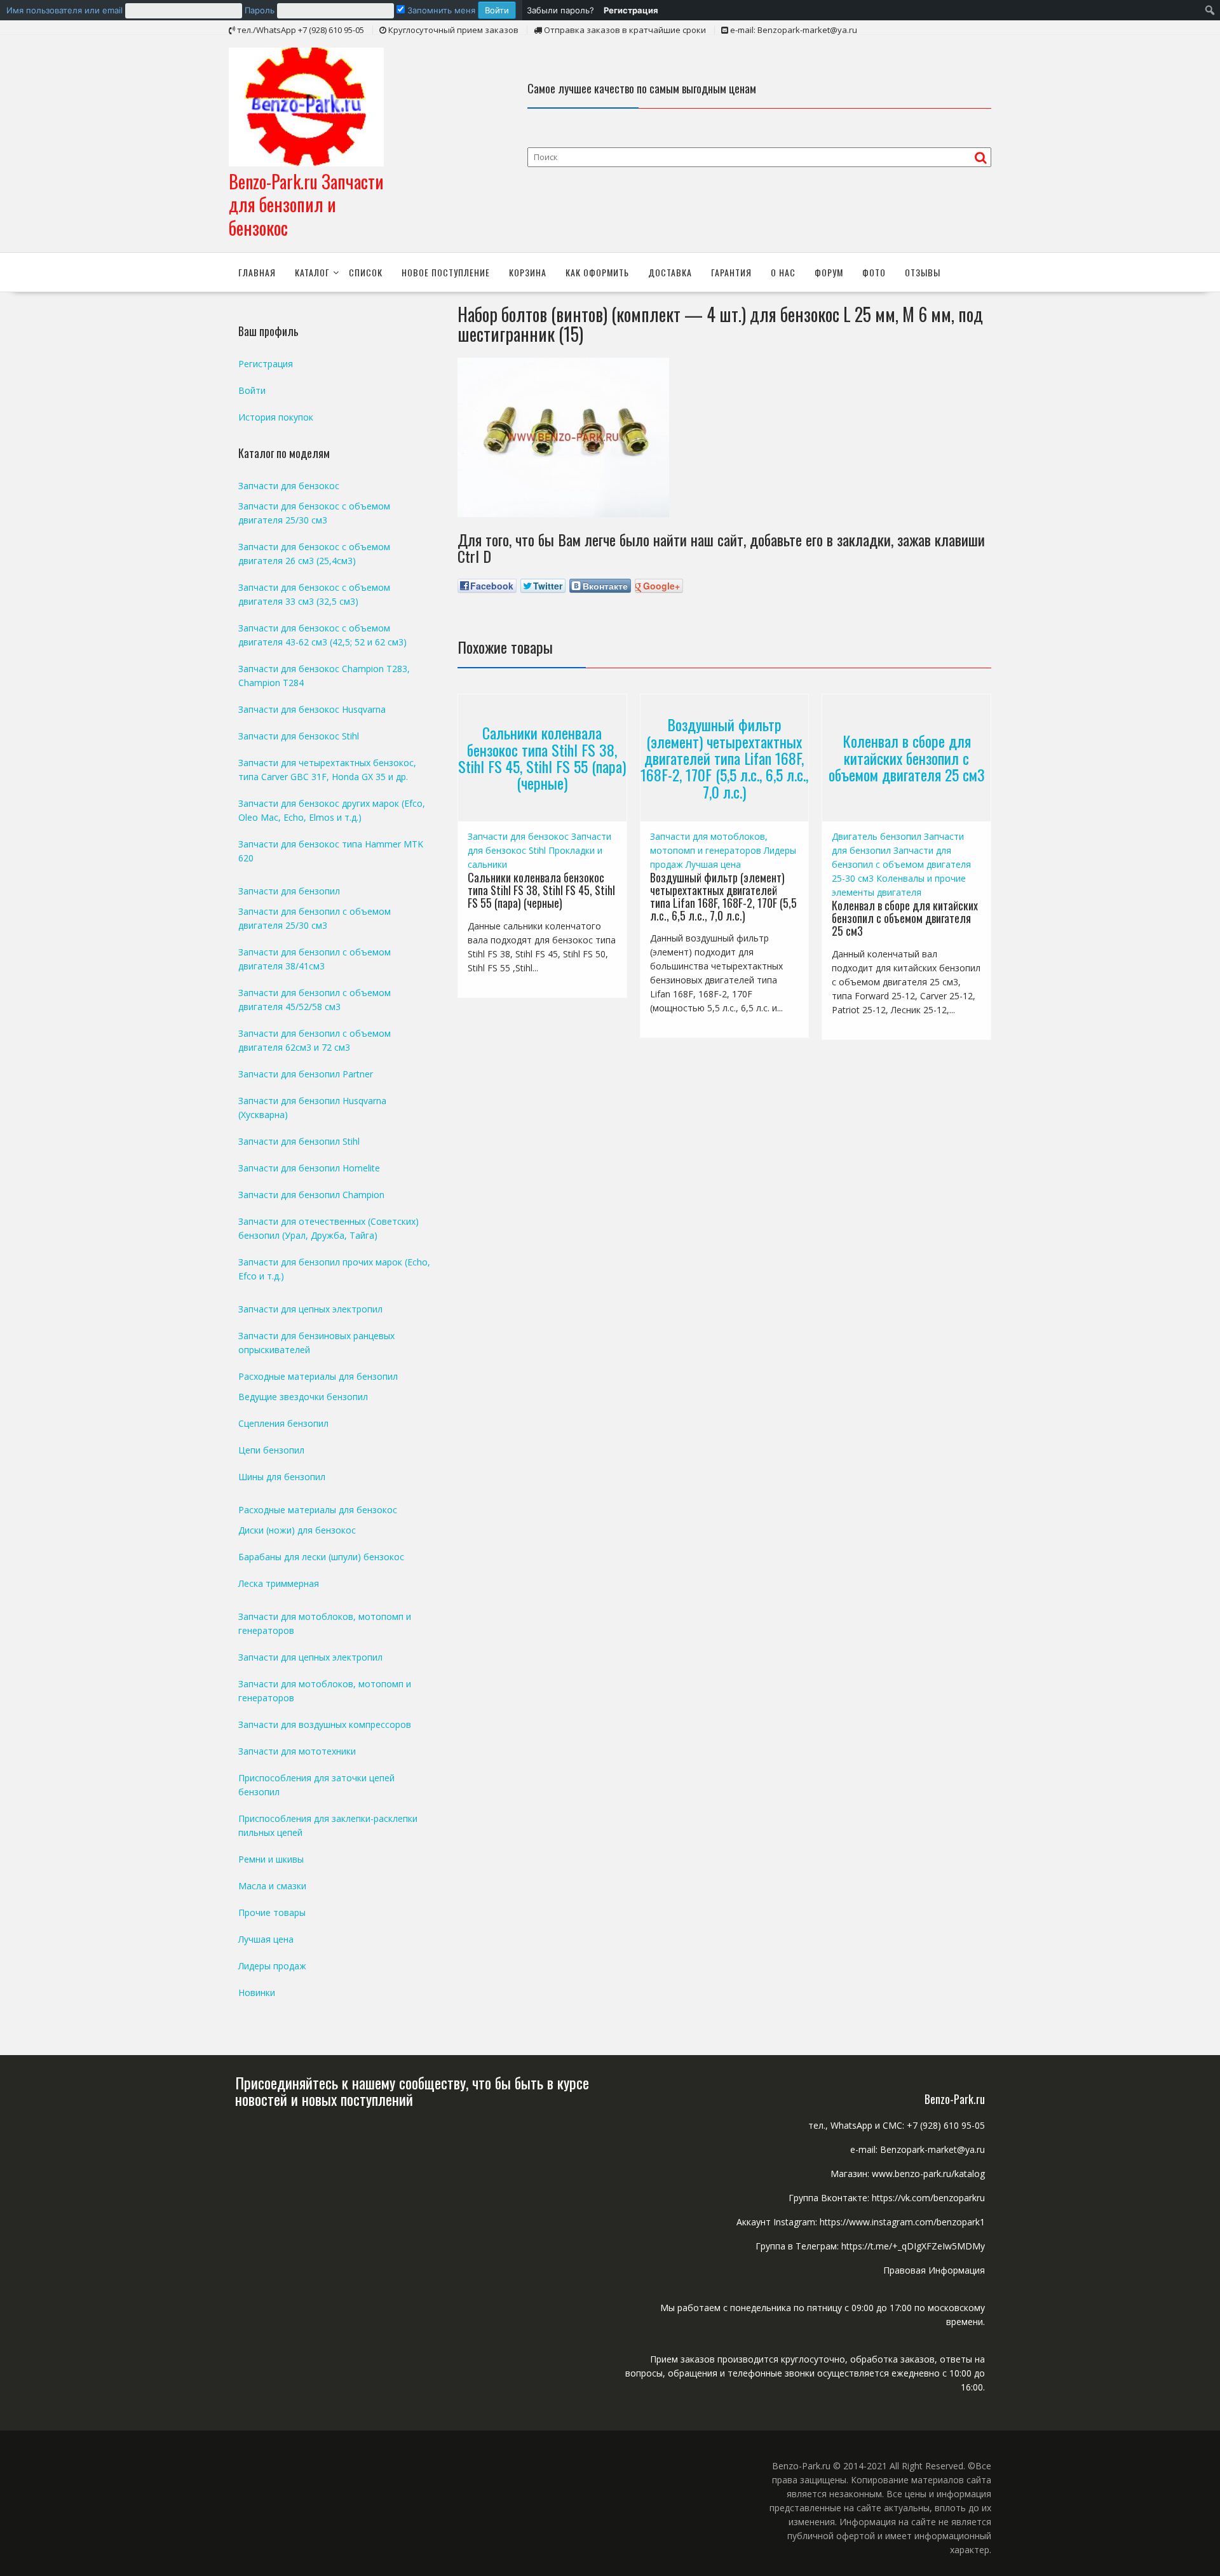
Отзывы (923, 272)
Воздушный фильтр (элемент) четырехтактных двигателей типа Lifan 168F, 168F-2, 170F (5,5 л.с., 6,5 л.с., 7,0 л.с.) (724, 758)
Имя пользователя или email (64, 10)
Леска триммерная (279, 1583)
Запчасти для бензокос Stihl (299, 736)
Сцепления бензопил (283, 1423)
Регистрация (266, 364)
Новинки (257, 1993)
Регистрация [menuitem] (631, 10)
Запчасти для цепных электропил (310, 1309)
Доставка (670, 272)
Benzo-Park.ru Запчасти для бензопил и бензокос (306, 205)
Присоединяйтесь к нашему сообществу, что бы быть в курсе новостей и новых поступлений (412, 2091)
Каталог (312, 272)
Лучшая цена (713, 864)
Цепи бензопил (271, 1450)
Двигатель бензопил (877, 836)
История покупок (276, 417)
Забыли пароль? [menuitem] (560, 10)
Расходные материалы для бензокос (318, 1510)
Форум (829, 272)
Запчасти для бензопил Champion (311, 1195)
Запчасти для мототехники (297, 1751)
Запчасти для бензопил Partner (306, 1074)
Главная (257, 272)
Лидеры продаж (272, 1966)
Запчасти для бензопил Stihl (299, 1141)
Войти (252, 390)
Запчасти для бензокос (518, 836)
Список (366, 272)
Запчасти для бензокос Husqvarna (312, 709)
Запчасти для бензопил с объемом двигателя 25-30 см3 (901, 864)
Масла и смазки (272, 1886)
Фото (874, 272)
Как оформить (597, 272)
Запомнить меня (440, 10)
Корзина (528, 272)
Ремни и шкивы (271, 1859)
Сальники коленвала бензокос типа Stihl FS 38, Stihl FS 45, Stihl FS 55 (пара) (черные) (542, 758)
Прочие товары (272, 1912)
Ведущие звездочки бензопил (303, 1397)
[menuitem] (261, 10)
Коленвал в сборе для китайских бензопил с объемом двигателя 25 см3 (907, 758)
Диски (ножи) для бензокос (297, 1530)
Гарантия (731, 272)
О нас (783, 272)
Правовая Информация (934, 2270)
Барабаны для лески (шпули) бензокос (321, 1557)
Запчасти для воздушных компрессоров (325, 1724)
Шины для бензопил (282, 1477)
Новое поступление (446, 272)
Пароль (260, 10)
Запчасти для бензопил (289, 891)
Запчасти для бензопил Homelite (309, 1168)
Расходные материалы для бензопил (318, 1376)
